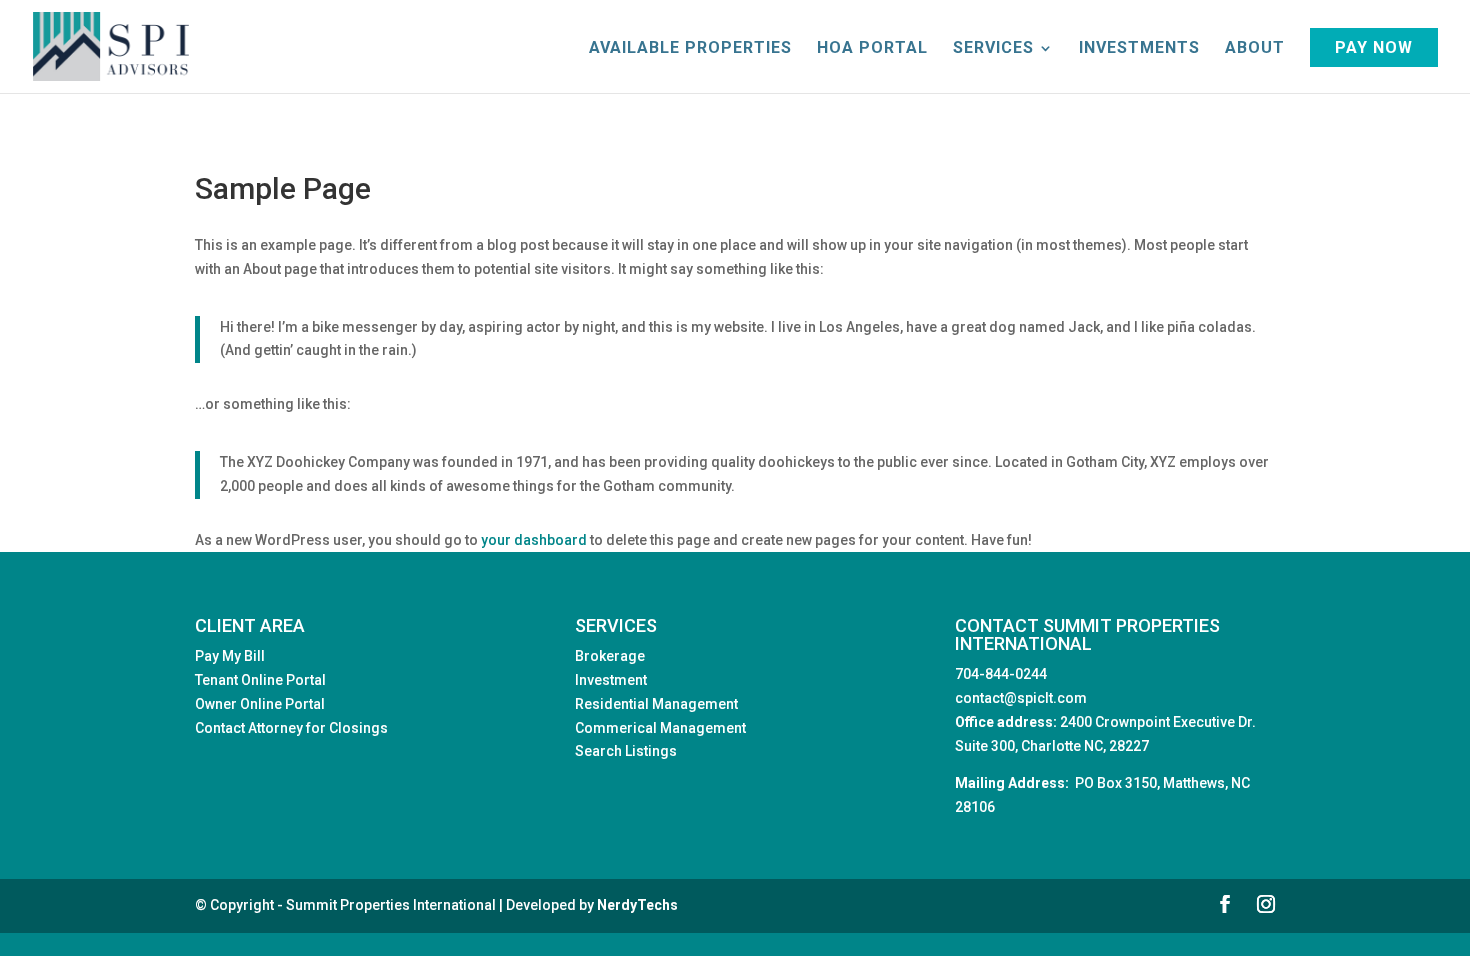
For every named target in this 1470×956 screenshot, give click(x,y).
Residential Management (656, 704)
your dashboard (534, 540)
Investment (611, 680)
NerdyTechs (637, 905)
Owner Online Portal (260, 704)
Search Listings (626, 751)
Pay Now (1374, 47)
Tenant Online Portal (260, 680)
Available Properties (690, 49)
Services (993, 49)
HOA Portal (872, 49)
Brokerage (610, 656)
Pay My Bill (230, 656)
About (1255, 49)
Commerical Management (660, 728)
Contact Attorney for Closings (291, 728)
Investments (1139, 49)
